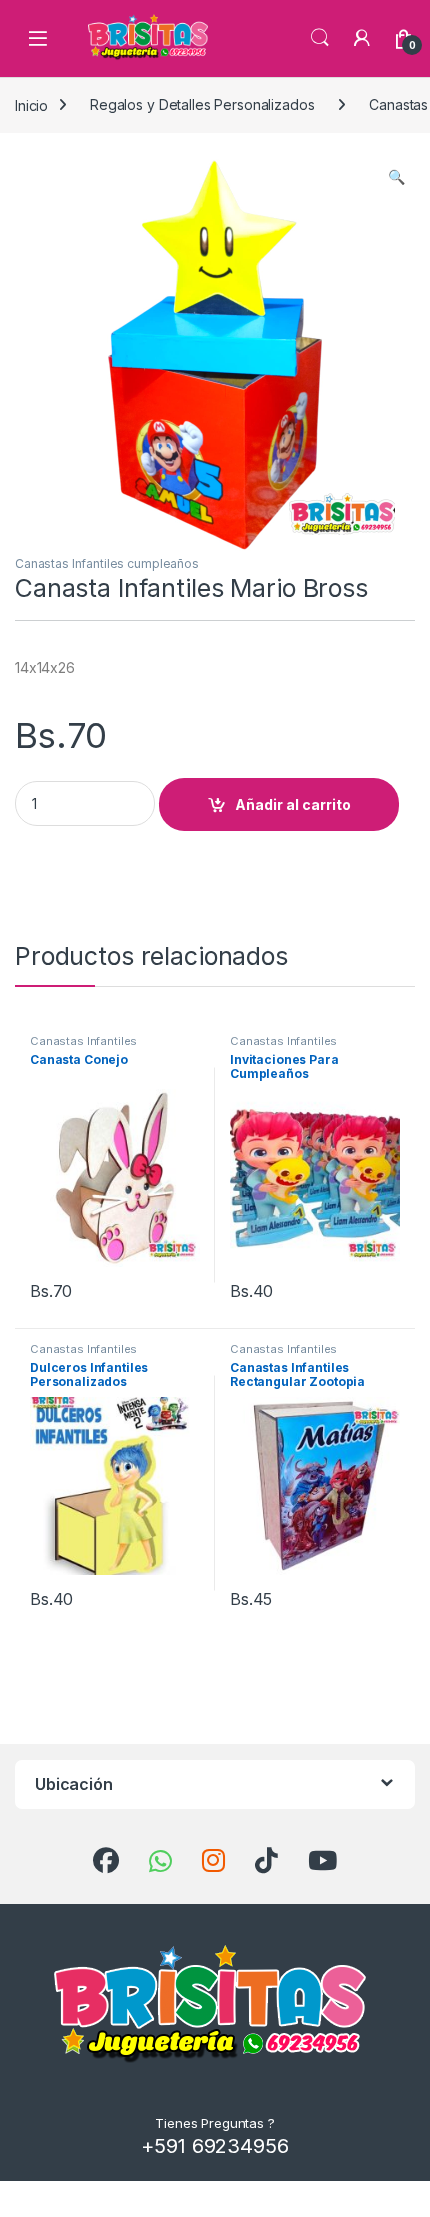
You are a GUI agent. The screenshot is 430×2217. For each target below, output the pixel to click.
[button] (396, 177)
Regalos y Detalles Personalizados (202, 104)
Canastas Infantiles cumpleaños (107, 563)
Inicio (31, 104)
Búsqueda (320, 38)
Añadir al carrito (293, 804)
